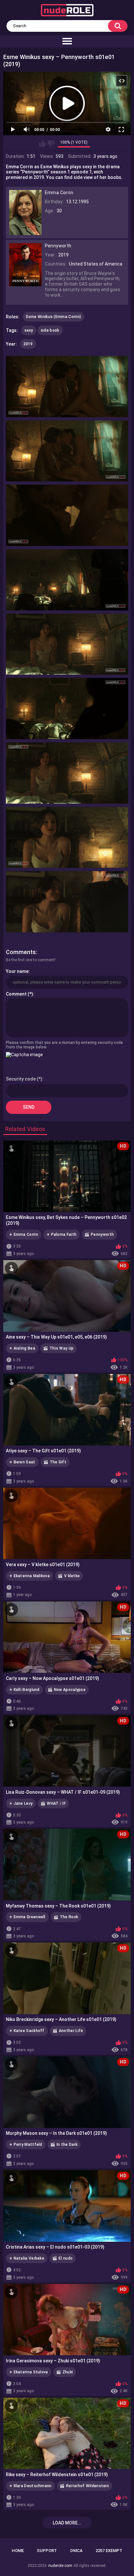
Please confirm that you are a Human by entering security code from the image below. (64, 1045)
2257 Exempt (109, 2551)
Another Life (71, 2031)
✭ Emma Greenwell (27, 1917)
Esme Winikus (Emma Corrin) (54, 317)
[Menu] (67, 41)
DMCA (76, 2551)
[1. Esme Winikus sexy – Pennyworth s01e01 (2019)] (67, 387)
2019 (28, 344)
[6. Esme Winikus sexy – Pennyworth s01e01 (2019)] (67, 709)
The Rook (69, 1917)
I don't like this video (51, 144)
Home (18, 2551)
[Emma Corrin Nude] (25, 232)
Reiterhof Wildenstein (87, 2486)
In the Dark (67, 2145)
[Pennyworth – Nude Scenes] (25, 283)
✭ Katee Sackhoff (27, 2031)
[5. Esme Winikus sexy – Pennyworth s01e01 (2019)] (67, 644)
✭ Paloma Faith (61, 1235)
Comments (21, 952)
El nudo (66, 2258)
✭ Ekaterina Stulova (29, 2372)
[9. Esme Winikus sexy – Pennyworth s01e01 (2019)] (67, 902)
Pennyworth (102, 1235)
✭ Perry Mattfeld (26, 2145)
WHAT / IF (56, 1803)
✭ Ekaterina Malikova (29, 1576)
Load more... (67, 2523)
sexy (29, 330)
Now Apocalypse (70, 1690)
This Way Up (61, 1348)
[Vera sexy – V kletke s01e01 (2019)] (67, 1524)
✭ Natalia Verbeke (27, 2258)
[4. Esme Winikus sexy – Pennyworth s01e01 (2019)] (67, 580)
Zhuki (68, 2372)
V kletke (72, 1576)
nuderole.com (60, 2566)
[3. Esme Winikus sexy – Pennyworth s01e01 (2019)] (67, 515)
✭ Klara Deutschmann (30, 2486)
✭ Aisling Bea (22, 1348)
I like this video (42, 144)
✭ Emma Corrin (24, 1235)
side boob (50, 330)
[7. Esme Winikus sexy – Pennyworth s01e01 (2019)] (67, 773)
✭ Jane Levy (21, 1803)
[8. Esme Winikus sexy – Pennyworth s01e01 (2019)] (67, 838)
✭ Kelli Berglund (24, 1690)
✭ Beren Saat (22, 1462)
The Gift (58, 1462)
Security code (21, 1079)
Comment (16, 994)
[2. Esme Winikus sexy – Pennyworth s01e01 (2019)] (67, 451)
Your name (17, 971)
